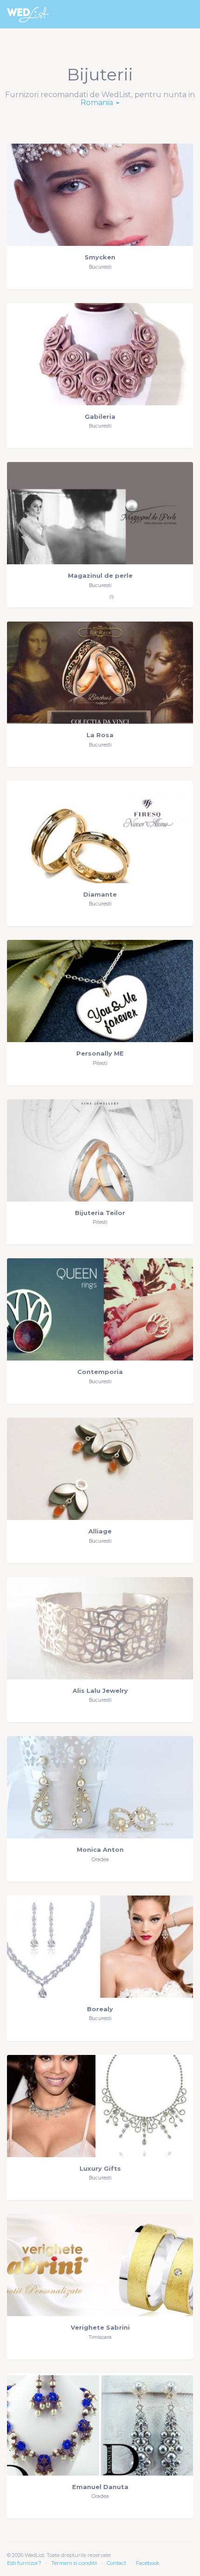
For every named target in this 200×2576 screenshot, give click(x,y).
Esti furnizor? (24, 2563)
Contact (117, 2563)
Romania (98, 102)
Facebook (148, 2563)
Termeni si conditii (74, 2563)
